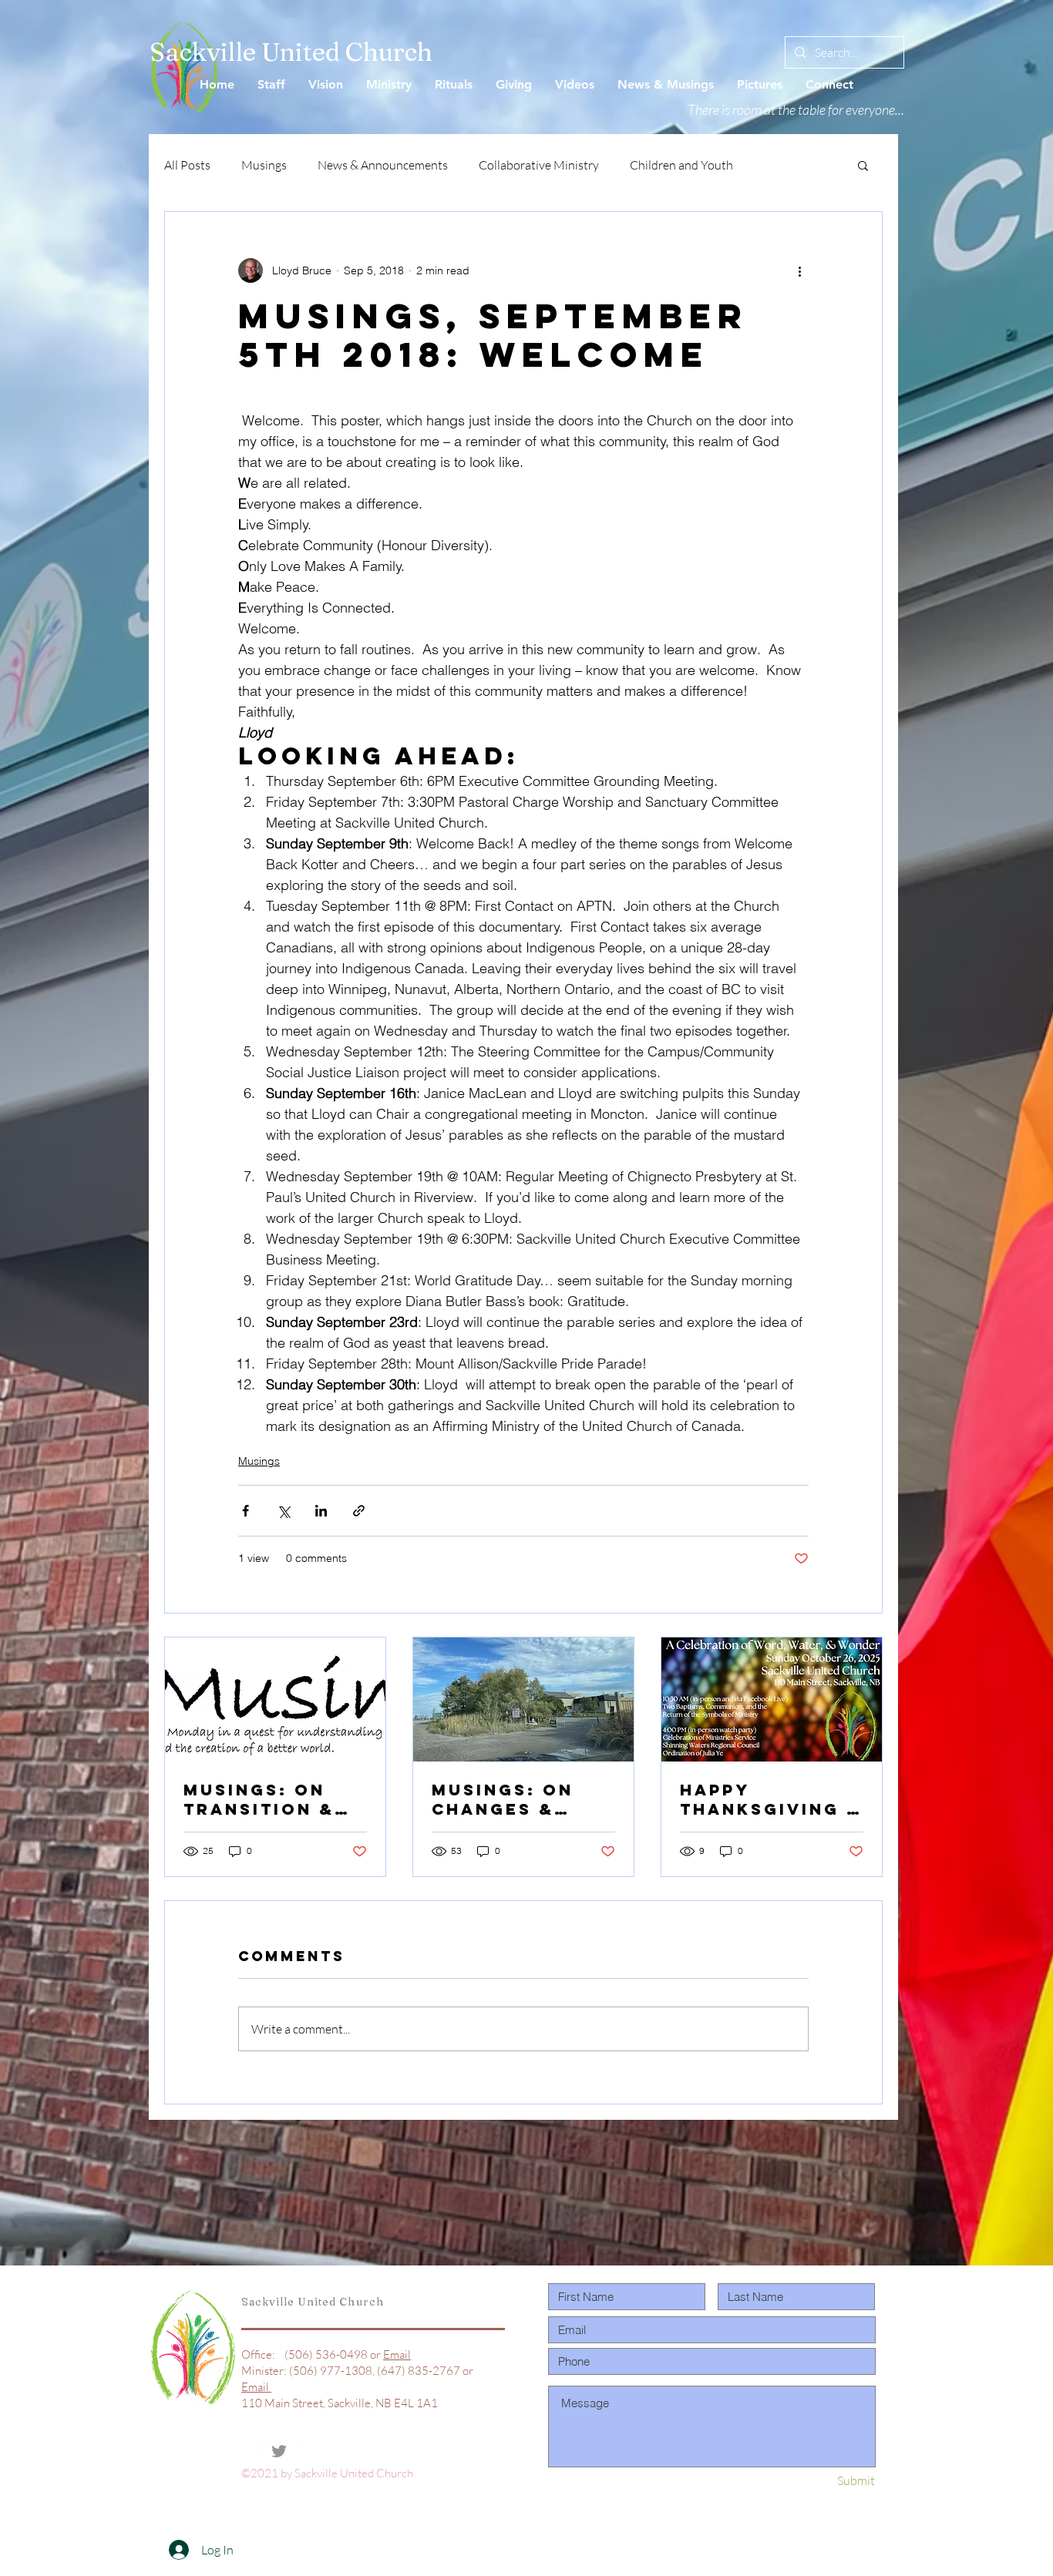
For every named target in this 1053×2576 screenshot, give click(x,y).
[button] (863, 165)
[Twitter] (279, 2451)
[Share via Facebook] (246, 1511)
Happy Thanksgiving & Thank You (771, 1799)
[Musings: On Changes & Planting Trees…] (523, 1699)
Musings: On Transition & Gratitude (259, 1799)
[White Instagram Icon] (307, 2451)
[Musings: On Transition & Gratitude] (275, 1699)
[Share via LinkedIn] (321, 1511)
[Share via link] (359, 1511)
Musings (264, 165)
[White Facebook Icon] (251, 2451)
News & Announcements (383, 165)
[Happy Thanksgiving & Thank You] (772, 1699)
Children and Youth (681, 165)
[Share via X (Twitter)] (283, 1511)
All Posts (187, 165)
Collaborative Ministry (539, 165)
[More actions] (799, 270)
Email (397, 2354)
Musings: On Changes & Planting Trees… (503, 1799)
